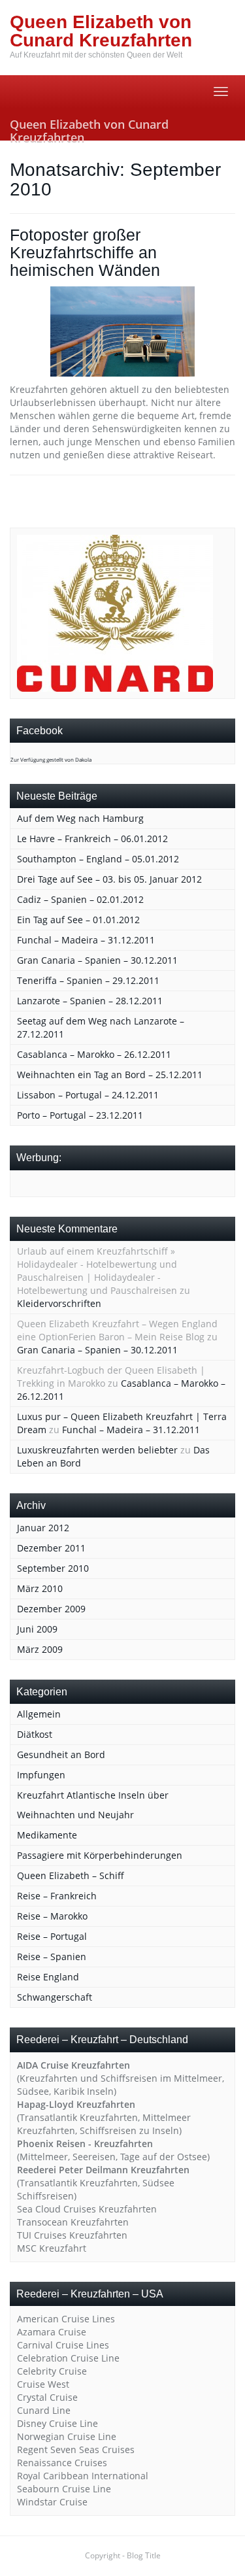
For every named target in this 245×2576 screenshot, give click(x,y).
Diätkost (35, 1734)
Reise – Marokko (52, 1916)
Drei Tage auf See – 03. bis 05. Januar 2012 (109, 879)
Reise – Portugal (52, 1936)
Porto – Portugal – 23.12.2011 (80, 1115)
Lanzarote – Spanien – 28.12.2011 (90, 1001)
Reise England (48, 1977)
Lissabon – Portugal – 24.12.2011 (88, 1095)
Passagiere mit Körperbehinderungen (100, 1855)
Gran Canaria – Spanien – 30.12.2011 (97, 960)
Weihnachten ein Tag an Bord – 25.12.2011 (110, 1075)
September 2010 (53, 1568)
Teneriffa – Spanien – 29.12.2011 (88, 980)
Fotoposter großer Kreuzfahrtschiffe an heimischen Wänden (85, 253)
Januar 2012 (43, 1528)
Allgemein (39, 1714)
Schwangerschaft (55, 1997)
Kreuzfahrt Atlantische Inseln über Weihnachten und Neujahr (93, 1805)
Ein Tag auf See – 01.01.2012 (78, 920)
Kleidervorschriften (59, 1303)
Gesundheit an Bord (61, 1754)
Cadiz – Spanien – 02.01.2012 (80, 899)
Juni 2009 (37, 1629)
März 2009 (40, 1649)
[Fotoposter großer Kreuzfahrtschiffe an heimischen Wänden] (122, 331)
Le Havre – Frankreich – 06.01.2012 (92, 839)
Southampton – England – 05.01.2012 (98, 859)
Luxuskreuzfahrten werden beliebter (97, 1450)
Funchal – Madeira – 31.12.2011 (86, 940)
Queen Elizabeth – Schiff (71, 1875)
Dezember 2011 (51, 1548)
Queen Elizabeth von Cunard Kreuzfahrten (89, 128)
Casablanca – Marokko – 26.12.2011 (94, 1054)
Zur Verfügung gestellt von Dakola (51, 759)
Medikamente (47, 1835)
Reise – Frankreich (57, 1896)
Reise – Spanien (52, 1957)
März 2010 (40, 1588)
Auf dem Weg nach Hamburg (80, 818)
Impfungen (41, 1775)
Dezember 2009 (51, 1609)
